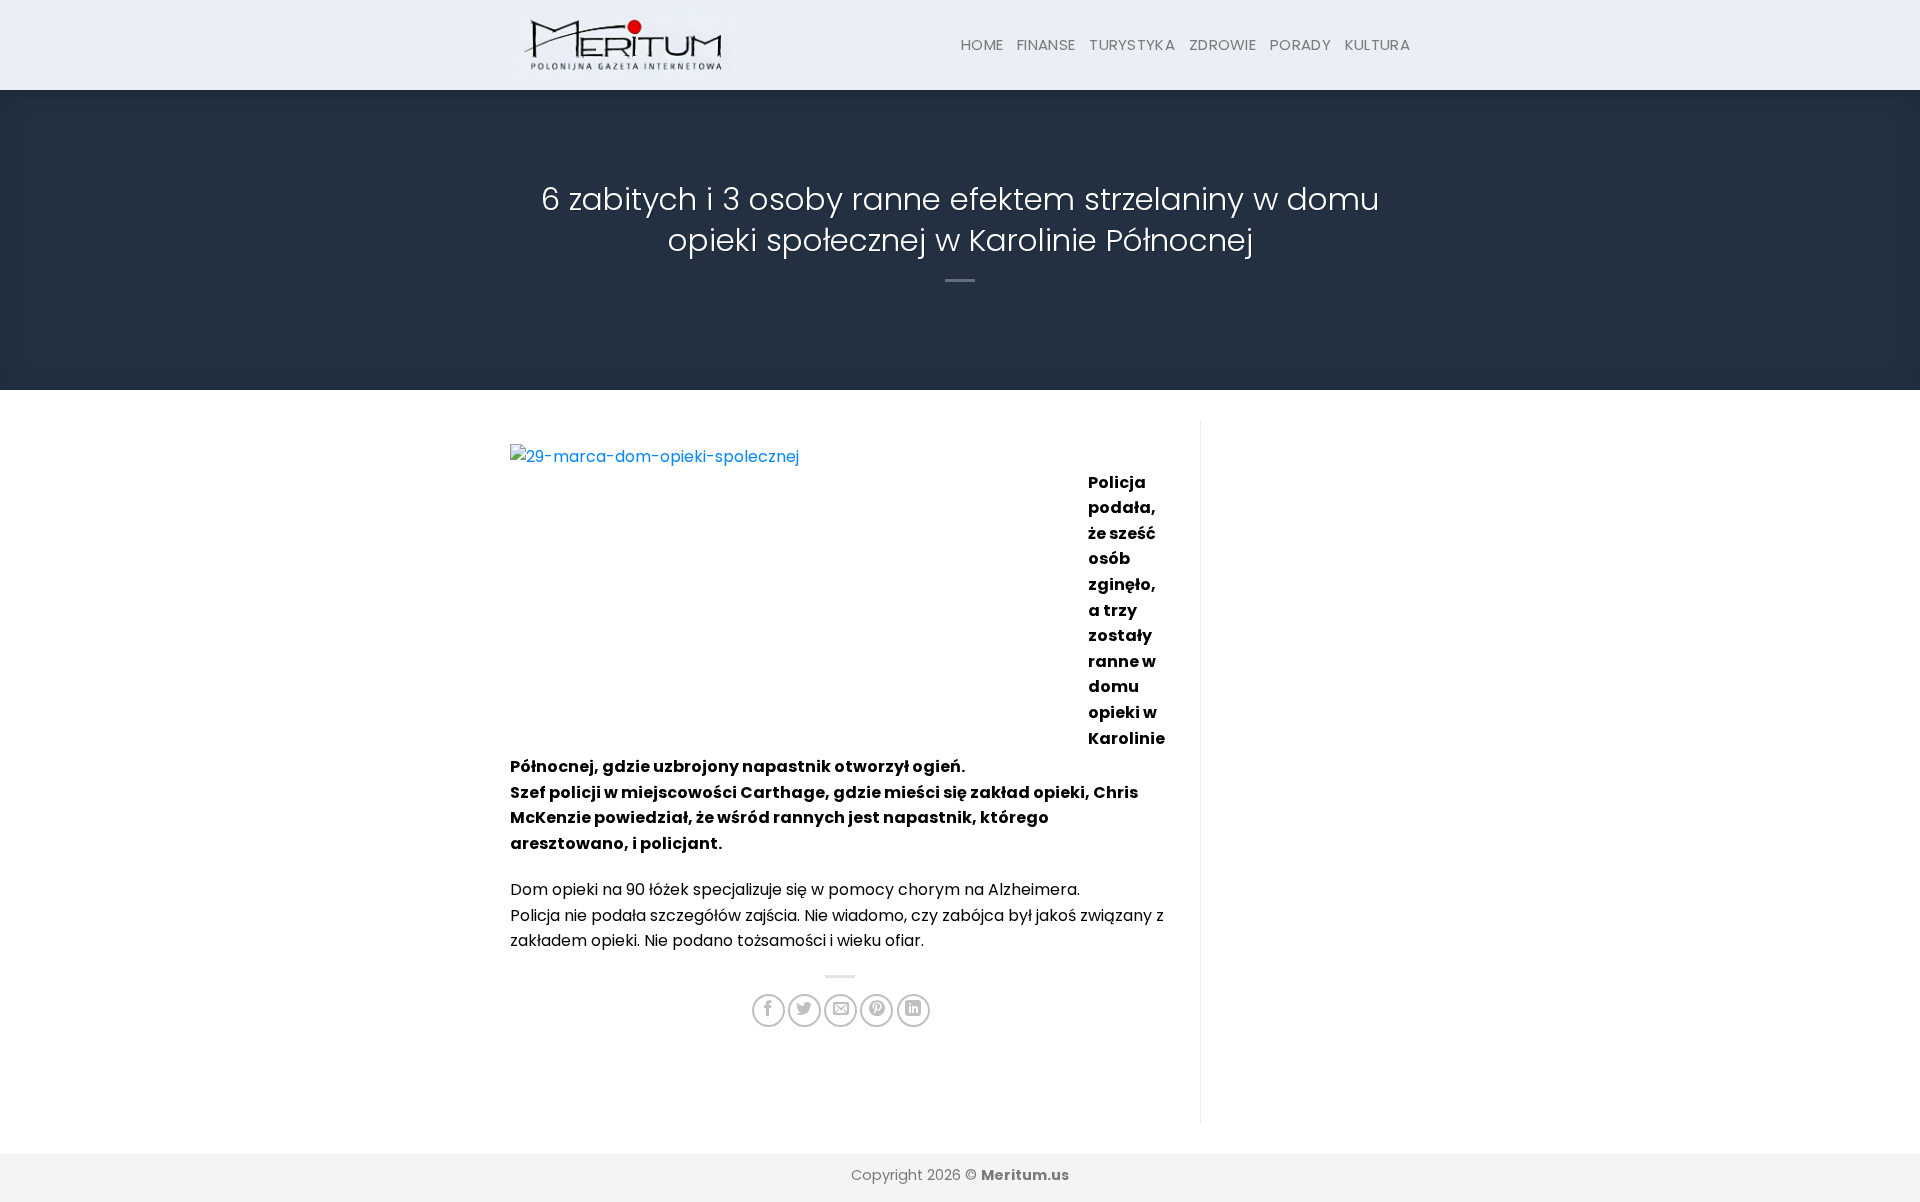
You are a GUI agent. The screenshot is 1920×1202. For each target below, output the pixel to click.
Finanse (1046, 44)
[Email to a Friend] (840, 1010)
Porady (1300, 44)
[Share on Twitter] (804, 1010)
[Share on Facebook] (768, 1010)
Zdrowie (1222, 44)
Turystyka (1132, 44)
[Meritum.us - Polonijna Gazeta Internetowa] (624, 44)
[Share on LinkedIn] (913, 1010)
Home (982, 44)
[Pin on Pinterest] (876, 1010)
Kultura (1377, 44)
